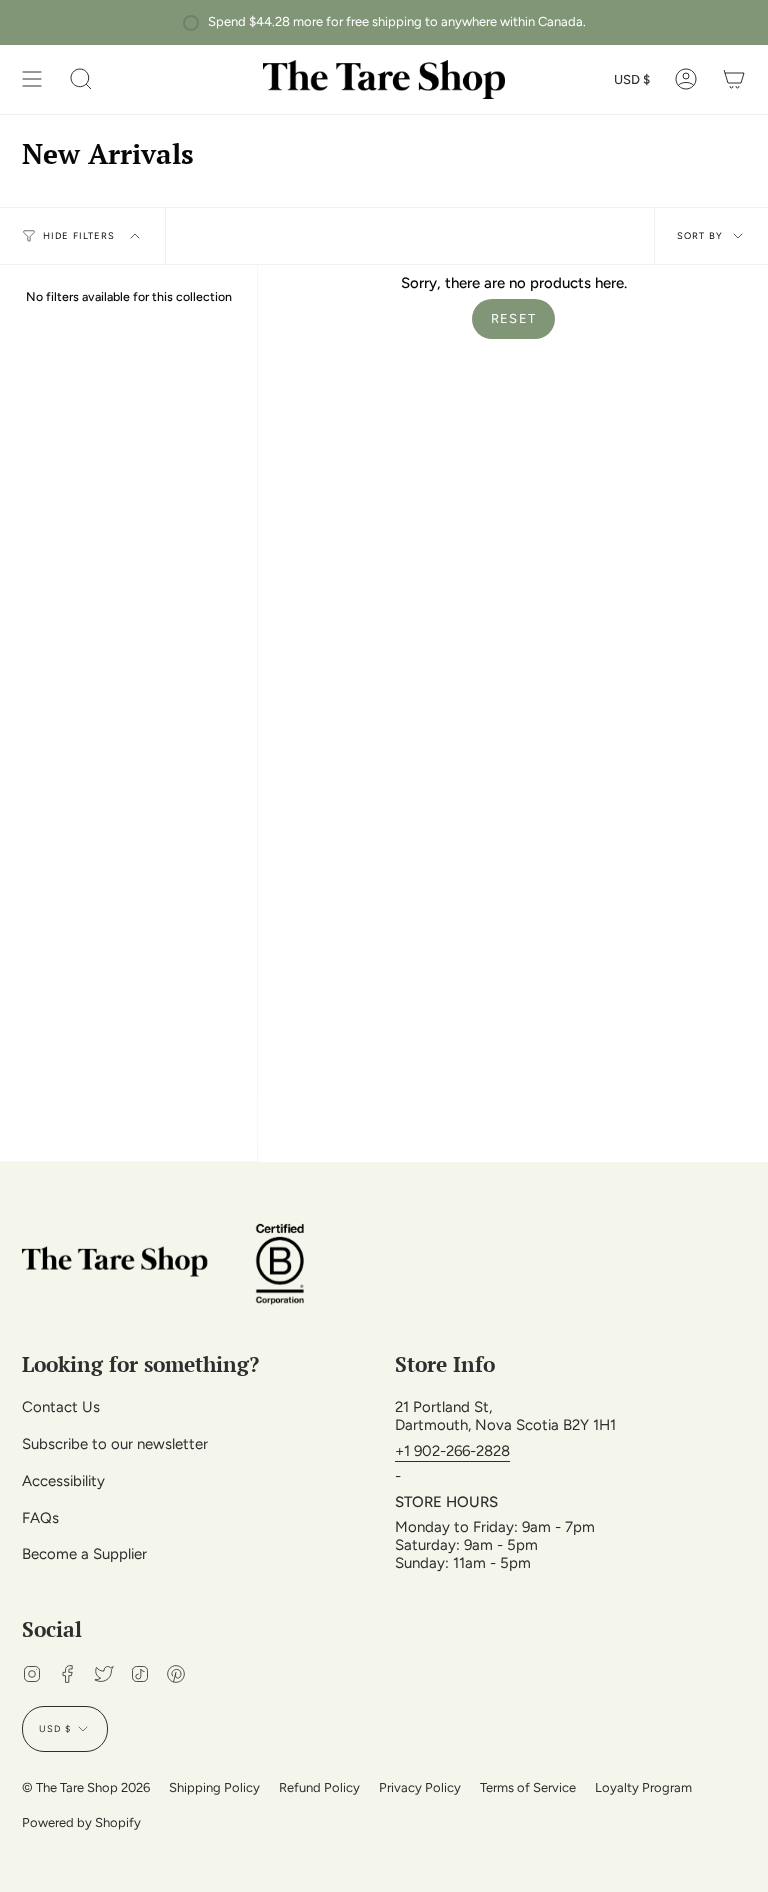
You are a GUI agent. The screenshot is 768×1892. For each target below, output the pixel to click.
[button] (81, 79)
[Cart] (734, 79)
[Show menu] (32, 79)
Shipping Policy (214, 1787)
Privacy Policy (420, 1787)
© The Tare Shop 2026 (86, 1787)
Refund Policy (319, 1787)
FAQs (40, 1518)
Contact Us (61, 1407)
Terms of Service (528, 1787)
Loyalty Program (643, 1787)
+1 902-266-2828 (452, 1451)
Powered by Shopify (81, 1822)
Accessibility (63, 1481)
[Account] (686, 79)
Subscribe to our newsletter (115, 1444)
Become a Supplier (84, 1554)
